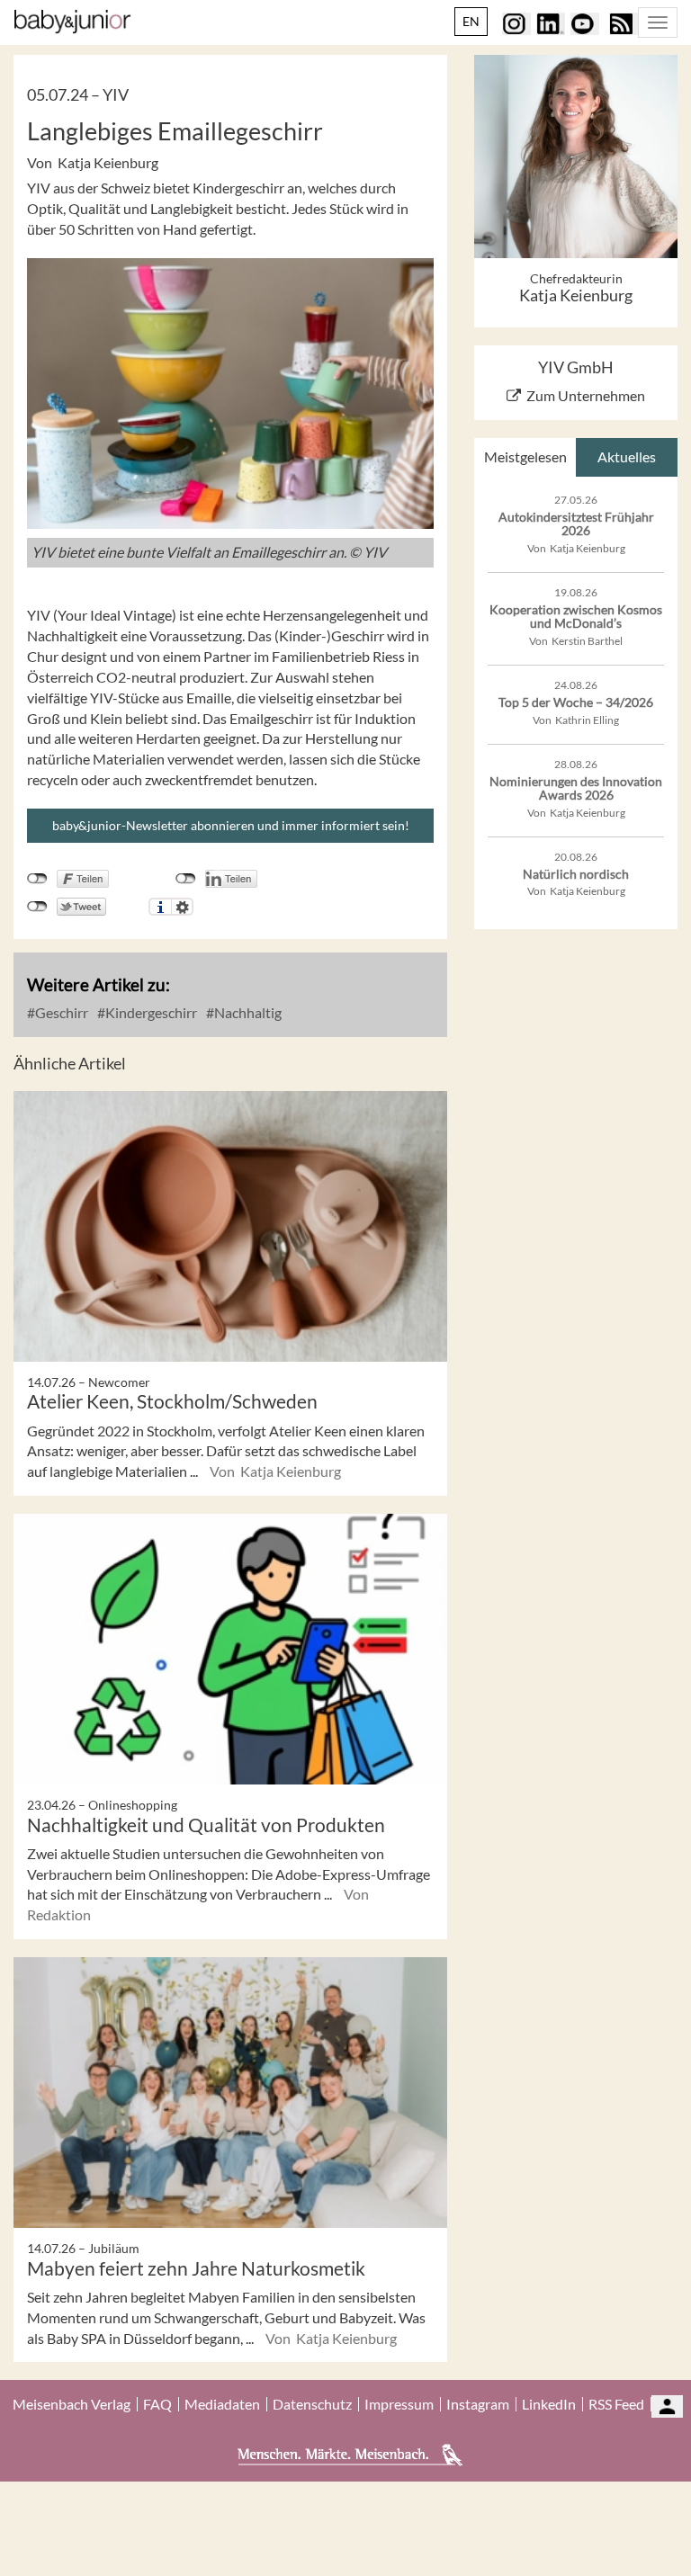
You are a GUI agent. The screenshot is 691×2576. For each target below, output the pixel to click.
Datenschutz (312, 2404)
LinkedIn (549, 2404)
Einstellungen (182, 907)
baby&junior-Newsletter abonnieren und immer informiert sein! (231, 825)
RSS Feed (616, 2404)
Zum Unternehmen (586, 395)
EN (471, 21)
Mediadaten (222, 2404)
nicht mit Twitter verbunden (37, 907)
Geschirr (60, 1012)
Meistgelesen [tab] (525, 456)
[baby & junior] (72, 22)
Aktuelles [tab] (627, 456)
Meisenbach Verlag (72, 2404)
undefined (186, 879)
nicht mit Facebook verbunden (37, 879)
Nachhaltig (247, 1012)
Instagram (478, 2404)
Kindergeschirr (150, 1012)
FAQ (157, 2404)
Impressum (399, 2404)
